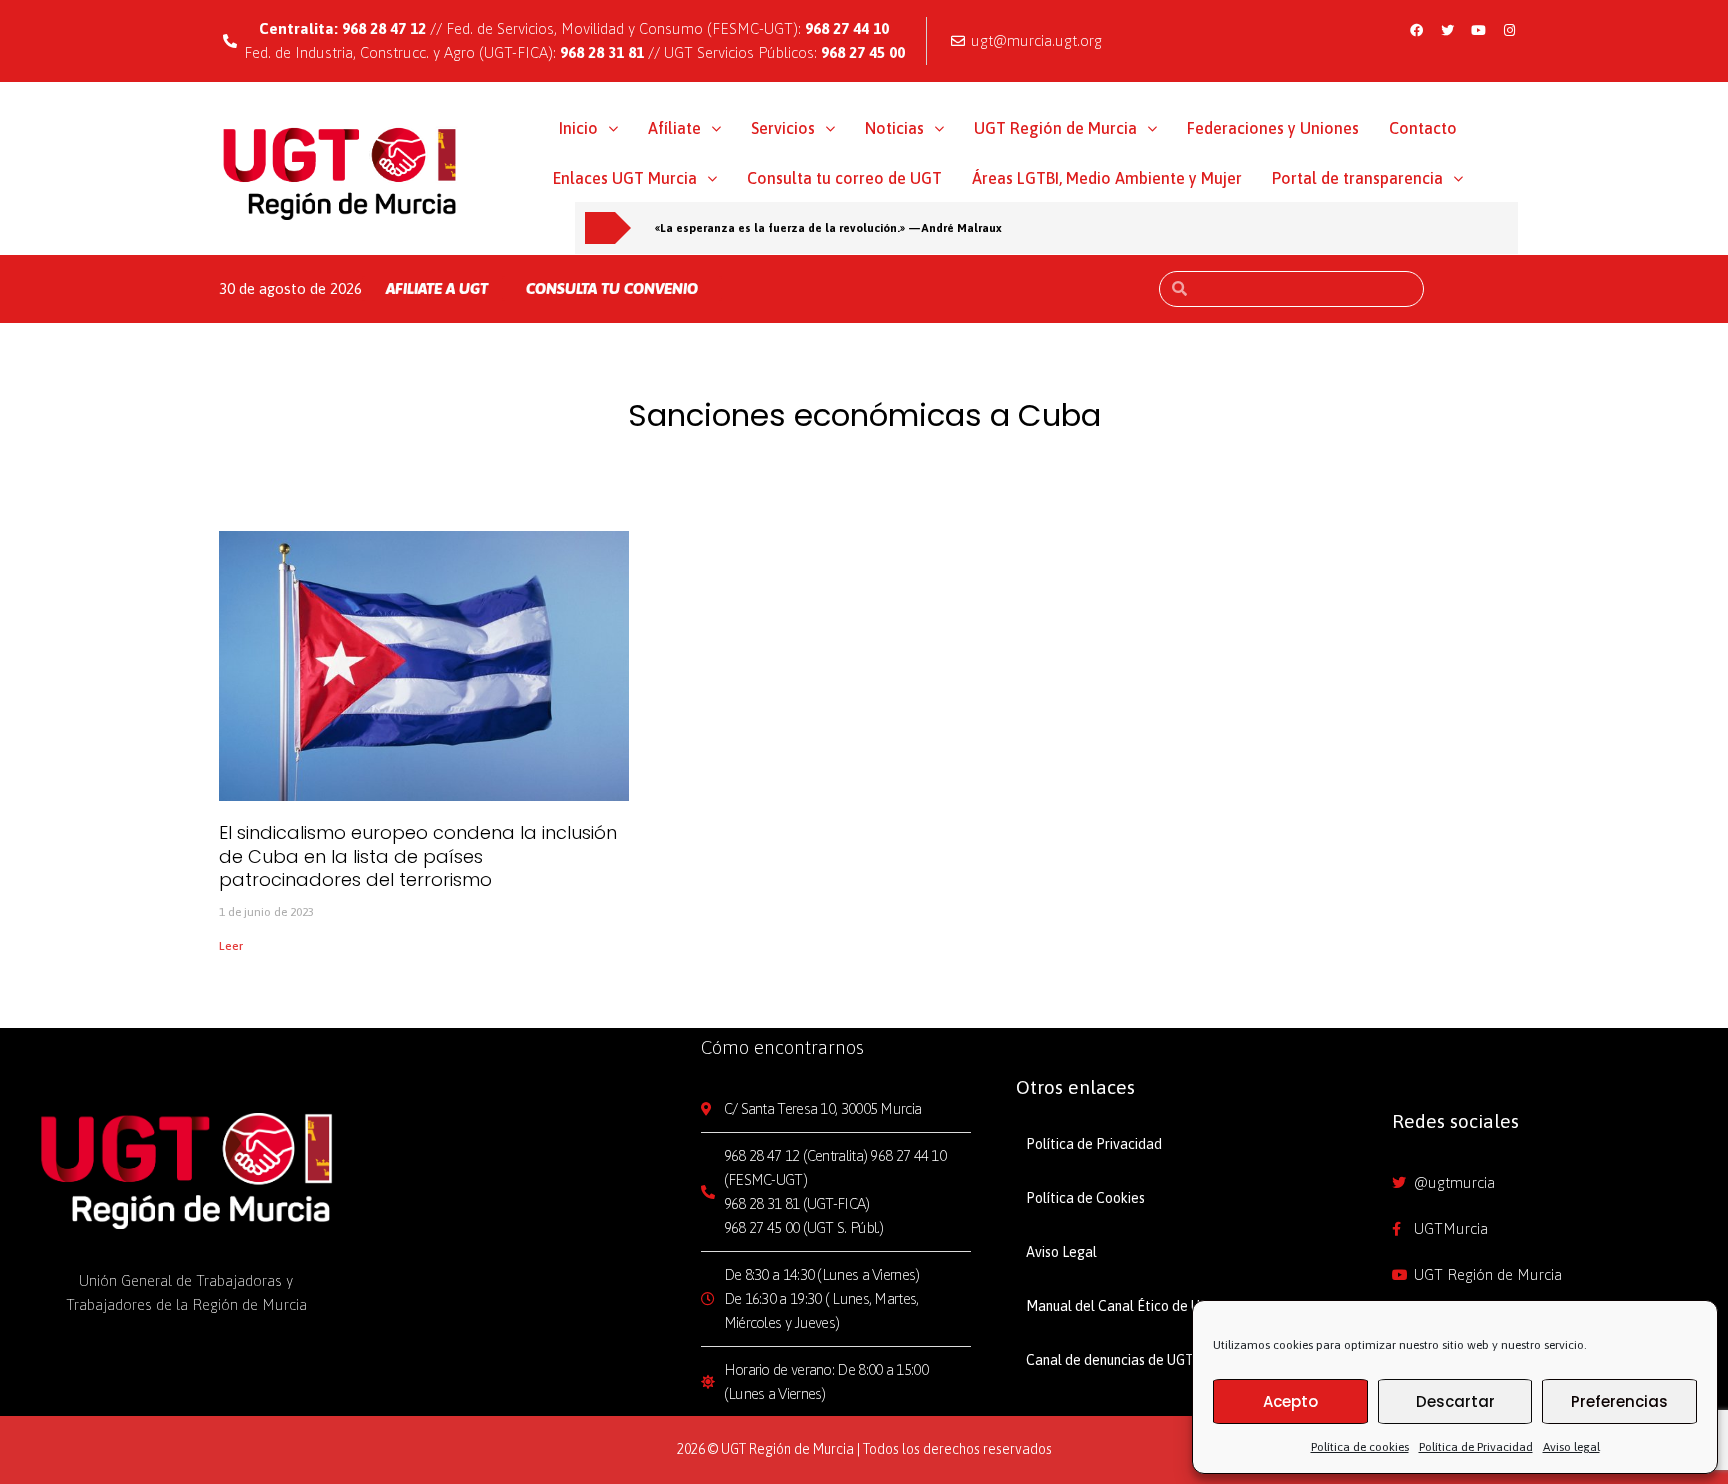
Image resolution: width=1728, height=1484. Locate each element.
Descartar (1455, 1401)
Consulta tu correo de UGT (844, 178)
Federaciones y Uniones (1273, 128)
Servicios (783, 128)
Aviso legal (1571, 1447)
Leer (231, 946)
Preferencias (1619, 1401)
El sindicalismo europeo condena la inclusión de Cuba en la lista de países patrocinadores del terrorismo (418, 856)
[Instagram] (1510, 30)
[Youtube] (1479, 30)
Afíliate (674, 128)
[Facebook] (1417, 30)
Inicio (578, 128)
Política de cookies (1360, 1447)
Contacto (1423, 128)
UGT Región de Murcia (1055, 128)
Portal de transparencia (1357, 178)
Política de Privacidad (1476, 1447)
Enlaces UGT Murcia (625, 178)
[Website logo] (340, 173)
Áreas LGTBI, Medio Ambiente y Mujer (1107, 178)
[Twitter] (1448, 30)
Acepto (1290, 1401)
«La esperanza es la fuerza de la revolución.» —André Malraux (828, 227)
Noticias (894, 128)
